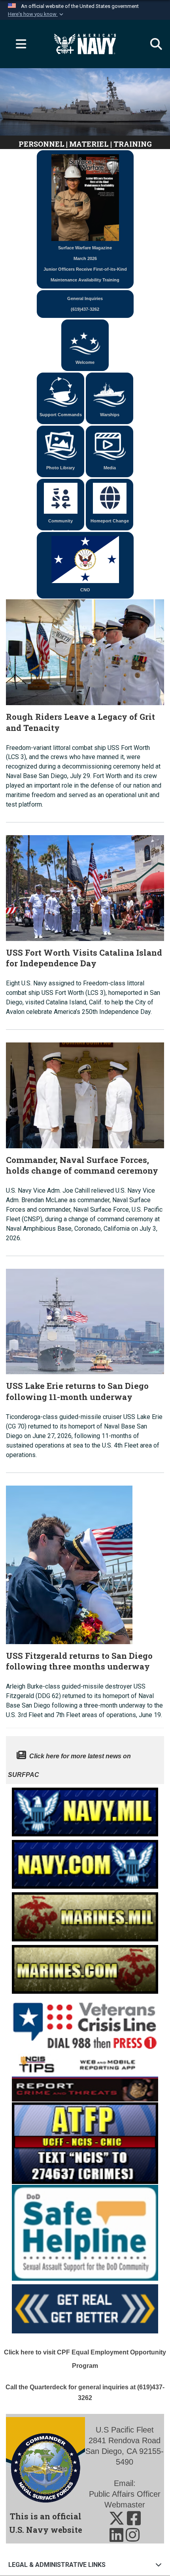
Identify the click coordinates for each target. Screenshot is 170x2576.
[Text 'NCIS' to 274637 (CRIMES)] (85, 2142)
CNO (85, 590)
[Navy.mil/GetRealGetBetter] (85, 2307)
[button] (36, 14)
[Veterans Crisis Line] (85, 2022)
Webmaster (125, 2505)
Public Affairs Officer (125, 2494)
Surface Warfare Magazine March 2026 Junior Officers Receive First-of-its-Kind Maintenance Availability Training (85, 264)
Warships (110, 415)
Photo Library (60, 468)
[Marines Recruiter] (85, 1967)
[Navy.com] (85, 1862)
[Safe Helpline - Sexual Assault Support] (85, 2232)
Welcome (85, 362)
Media (110, 468)
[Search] (152, 44)
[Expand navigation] (18, 44)
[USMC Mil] (85, 1915)
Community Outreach (60, 524)
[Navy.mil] (85, 1810)
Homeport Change (110, 521)
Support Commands (61, 415)
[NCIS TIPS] (85, 2076)
